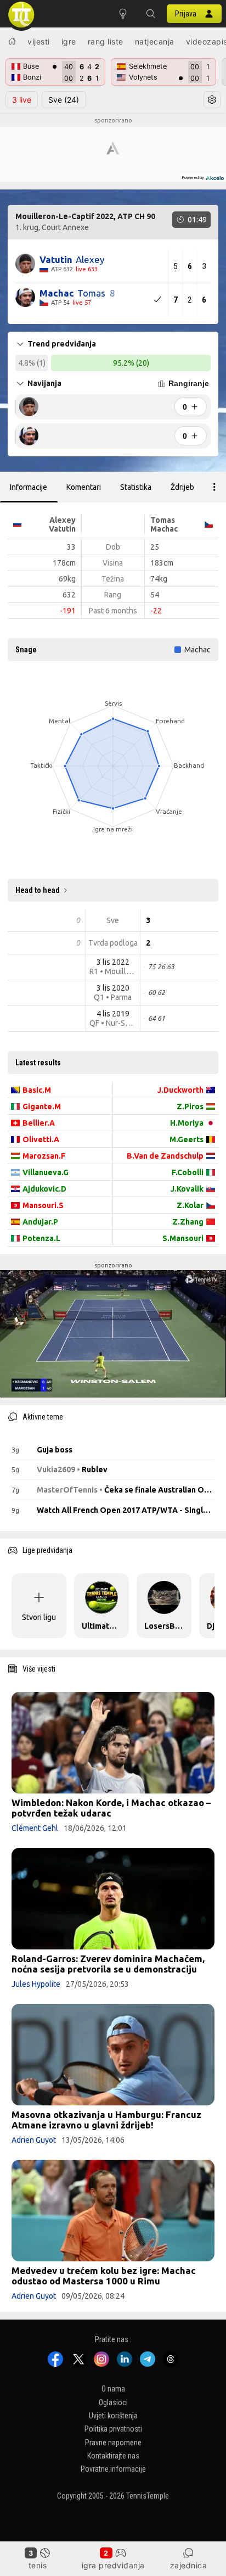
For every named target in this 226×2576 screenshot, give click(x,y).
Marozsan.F (44, 1156)
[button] (150, 14)
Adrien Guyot (34, 2140)
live (22, 100)
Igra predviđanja (113, 2565)
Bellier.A (39, 1123)
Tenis (38, 2565)
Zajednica (189, 2565)
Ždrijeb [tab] (182, 487)
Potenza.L (41, 1238)
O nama (113, 2389)
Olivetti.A (41, 1139)
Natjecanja (155, 41)
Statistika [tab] (136, 487)
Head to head (38, 890)
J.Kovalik (187, 1189)
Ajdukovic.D (44, 1189)
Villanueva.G (46, 1172)
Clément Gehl (35, 1828)
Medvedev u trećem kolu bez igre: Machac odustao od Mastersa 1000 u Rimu (104, 2276)
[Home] (12, 41)
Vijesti (39, 41)
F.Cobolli (188, 1172)
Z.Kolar (190, 1205)
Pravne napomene (113, 2443)
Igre (69, 41)
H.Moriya (187, 1123)
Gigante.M (42, 1107)
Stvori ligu (39, 1617)
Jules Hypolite (36, 1984)
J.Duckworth (180, 1090)
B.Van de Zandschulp (165, 1156)
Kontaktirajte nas (113, 2456)
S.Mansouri (183, 1238)
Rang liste (106, 41)
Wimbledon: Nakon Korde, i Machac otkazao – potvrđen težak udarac (111, 1808)
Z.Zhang (188, 1222)
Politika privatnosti (113, 2429)
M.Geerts (187, 1139)
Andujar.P (40, 1222)
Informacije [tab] (29, 487)
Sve (64, 100)
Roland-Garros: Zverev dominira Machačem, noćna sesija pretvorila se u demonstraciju (108, 1964)
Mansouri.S (43, 1205)
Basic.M (37, 1090)
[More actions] (214, 487)
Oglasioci (113, 2402)
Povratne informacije (113, 2469)
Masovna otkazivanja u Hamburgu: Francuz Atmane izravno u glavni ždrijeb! (106, 2120)
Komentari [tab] (84, 487)
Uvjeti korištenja (113, 2416)
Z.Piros (190, 1107)
